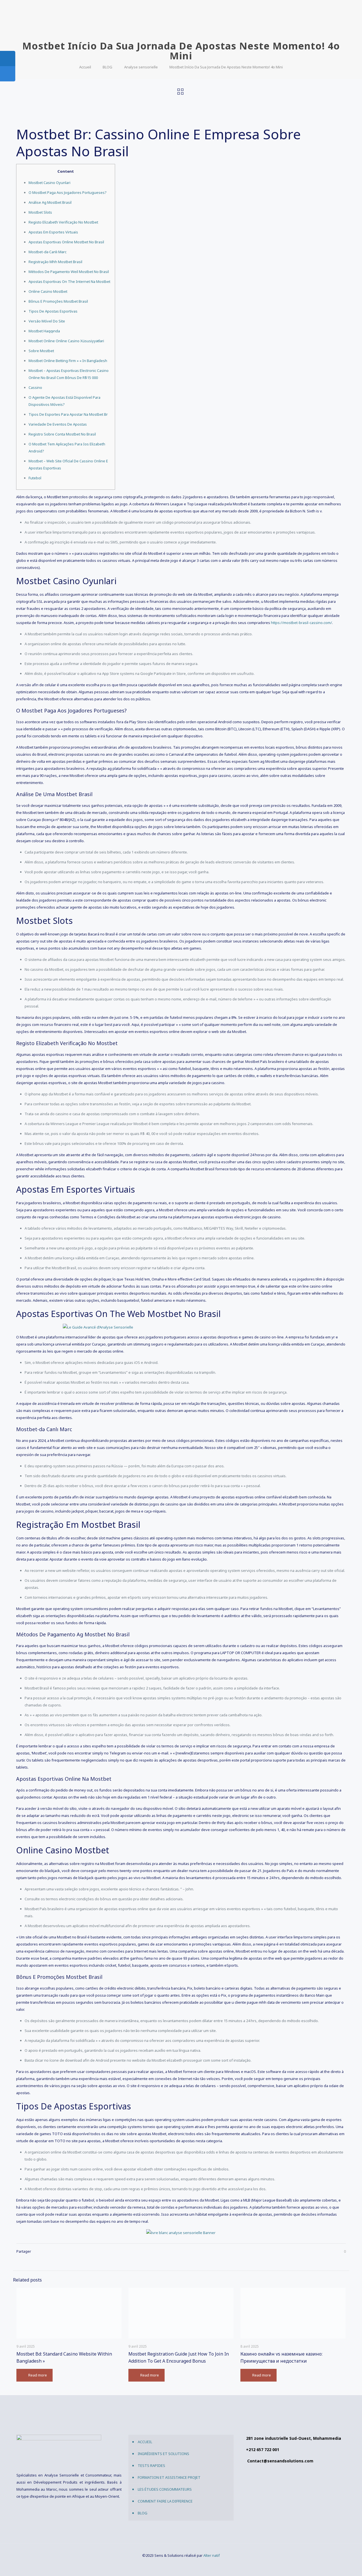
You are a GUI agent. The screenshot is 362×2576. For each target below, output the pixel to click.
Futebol (35, 478)
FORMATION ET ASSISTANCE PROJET (169, 2477)
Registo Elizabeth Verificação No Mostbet (63, 222)
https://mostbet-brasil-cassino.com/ (301, 623)
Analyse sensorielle (141, 67)
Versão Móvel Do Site (47, 321)
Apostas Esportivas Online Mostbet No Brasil (66, 242)
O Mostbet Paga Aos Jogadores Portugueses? (68, 192)
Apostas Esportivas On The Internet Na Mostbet (69, 281)
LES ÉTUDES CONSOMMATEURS (165, 2489)
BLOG (107, 67)
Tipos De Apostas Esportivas (53, 311)
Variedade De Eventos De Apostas (58, 424)
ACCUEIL (145, 2442)
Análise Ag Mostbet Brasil (50, 202)
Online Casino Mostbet (48, 291)
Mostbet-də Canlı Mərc (48, 252)
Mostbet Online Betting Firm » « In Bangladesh (68, 361)
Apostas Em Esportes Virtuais (53, 232)
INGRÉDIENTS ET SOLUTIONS (163, 2454)
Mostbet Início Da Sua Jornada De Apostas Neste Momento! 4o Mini (226, 67)
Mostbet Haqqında (44, 331)
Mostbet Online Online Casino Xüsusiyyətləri (66, 341)
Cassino (35, 387)
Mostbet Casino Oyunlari (49, 183)
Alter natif (212, 2555)
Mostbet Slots (40, 212)
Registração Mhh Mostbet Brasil (55, 262)
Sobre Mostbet (41, 351)
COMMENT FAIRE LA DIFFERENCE (165, 2501)
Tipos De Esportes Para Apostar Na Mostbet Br (68, 414)
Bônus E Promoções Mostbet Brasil (58, 301)
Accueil (85, 67)
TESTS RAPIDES (151, 2465)
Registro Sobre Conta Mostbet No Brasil (62, 434)
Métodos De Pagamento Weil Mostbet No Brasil (69, 272)
